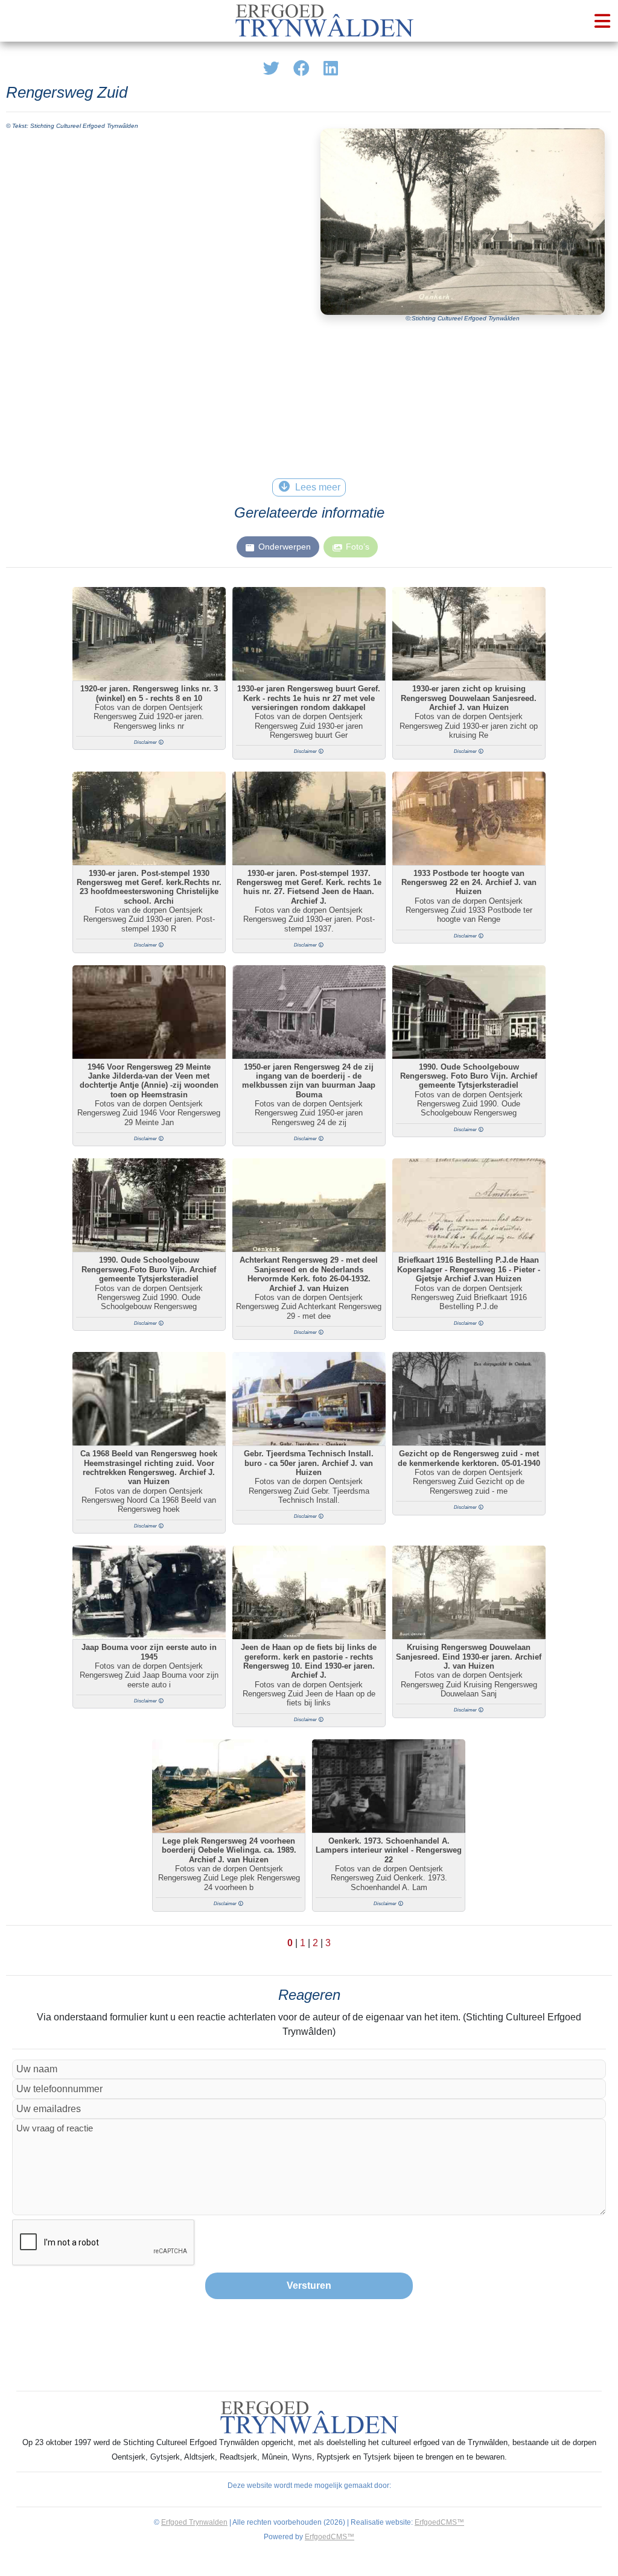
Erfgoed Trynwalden (194, 2522)
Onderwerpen (285, 547)
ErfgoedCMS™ (439, 2522)
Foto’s (358, 547)
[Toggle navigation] (602, 21)
